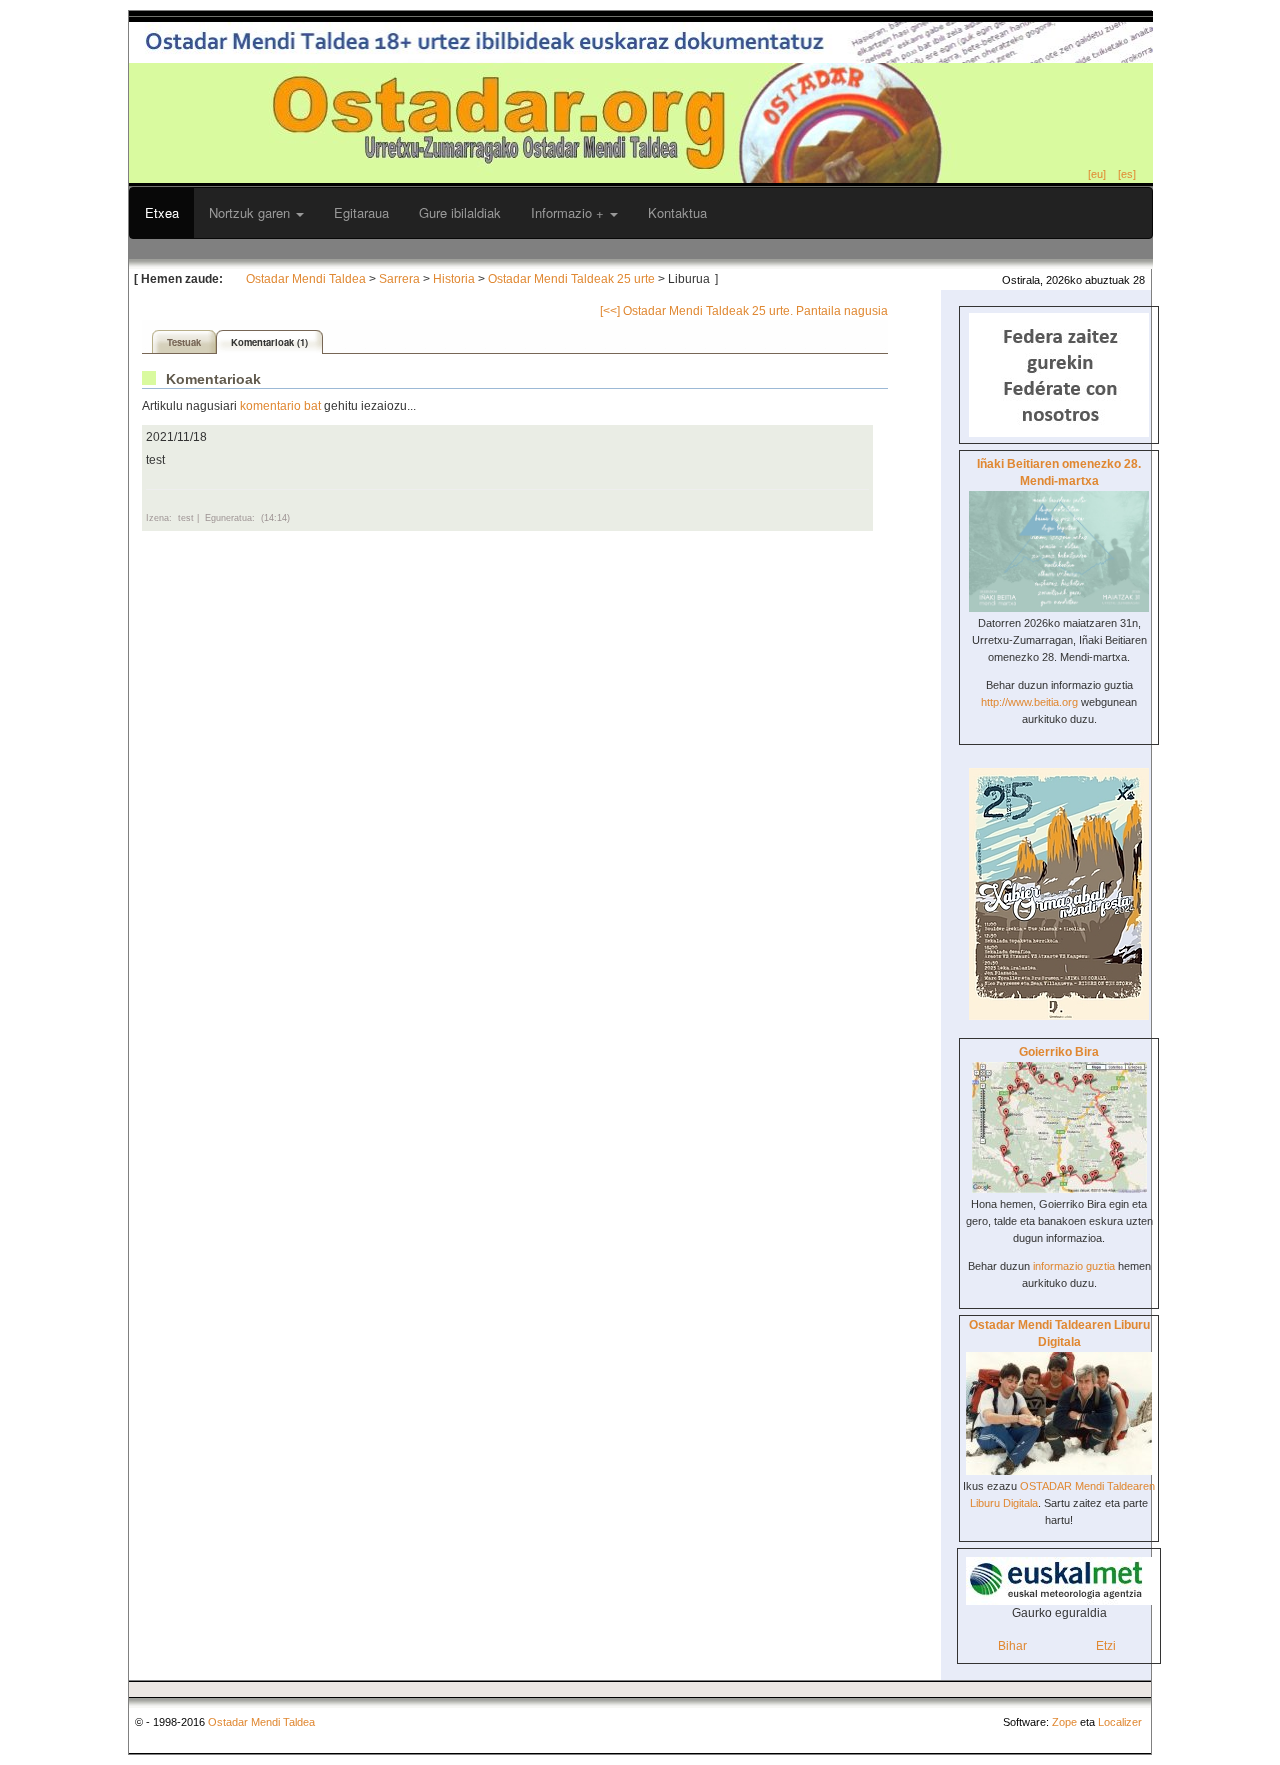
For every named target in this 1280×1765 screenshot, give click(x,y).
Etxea (162, 212)
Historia (454, 279)
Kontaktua (677, 212)
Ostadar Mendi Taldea (306, 279)
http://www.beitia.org (1029, 702)
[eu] (1097, 174)
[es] (1127, 174)
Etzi (1106, 1646)
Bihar (1012, 1646)
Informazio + (569, 212)
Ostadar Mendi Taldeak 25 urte (571, 279)
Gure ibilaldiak (460, 212)
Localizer (1120, 1722)
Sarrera (399, 279)
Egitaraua (361, 212)
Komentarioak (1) (269, 342)
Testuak (184, 342)
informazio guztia (1074, 1266)
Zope (1064, 1722)
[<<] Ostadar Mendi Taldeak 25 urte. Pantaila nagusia (744, 311)
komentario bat (280, 406)
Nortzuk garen (251, 212)
